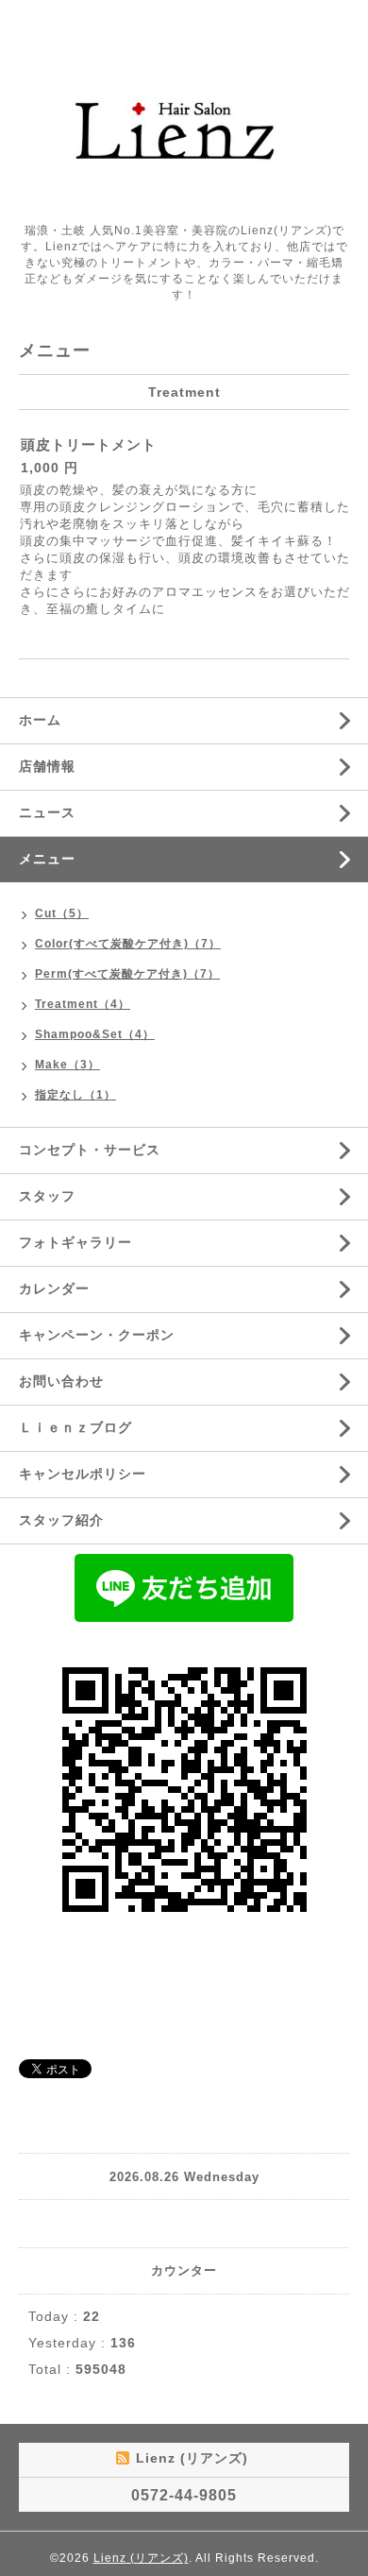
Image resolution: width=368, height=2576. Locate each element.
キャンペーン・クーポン (97, 1335)
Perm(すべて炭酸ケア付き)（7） (127, 974)
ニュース (47, 812)
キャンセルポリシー (83, 1474)
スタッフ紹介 (61, 1520)
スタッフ (47, 1196)
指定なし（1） (75, 1095)
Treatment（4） (83, 1004)
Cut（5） (62, 913)
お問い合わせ (61, 1381)
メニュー (47, 859)
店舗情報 (47, 766)
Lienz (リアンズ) (141, 2558)
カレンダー (54, 1288)
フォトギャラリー (75, 1242)
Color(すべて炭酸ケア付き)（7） (128, 944)
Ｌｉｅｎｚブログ (75, 1427)
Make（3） (67, 1065)
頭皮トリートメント (89, 444)
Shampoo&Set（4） (95, 1034)
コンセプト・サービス (90, 1150)
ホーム (40, 720)
